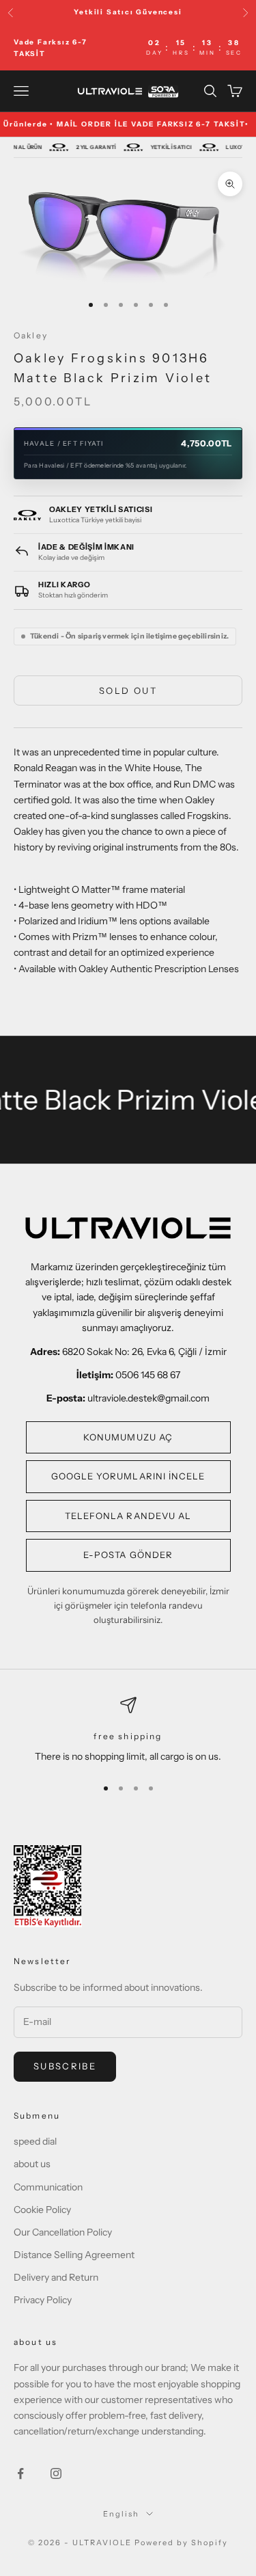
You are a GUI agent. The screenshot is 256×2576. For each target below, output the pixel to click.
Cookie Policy (42, 2210)
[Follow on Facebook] (20, 2473)
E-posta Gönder (128, 1555)
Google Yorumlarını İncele (128, 1476)
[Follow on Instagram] (56, 2473)
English (121, 2514)
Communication (48, 2187)
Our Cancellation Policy (63, 2232)
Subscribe (65, 2066)
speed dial (35, 2141)
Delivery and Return (56, 2277)
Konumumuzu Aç (128, 1437)
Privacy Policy (43, 2300)
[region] (128, 1731)
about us (32, 2164)
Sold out (128, 690)
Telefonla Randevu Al (128, 1516)
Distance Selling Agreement (74, 2255)
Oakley (31, 335)
